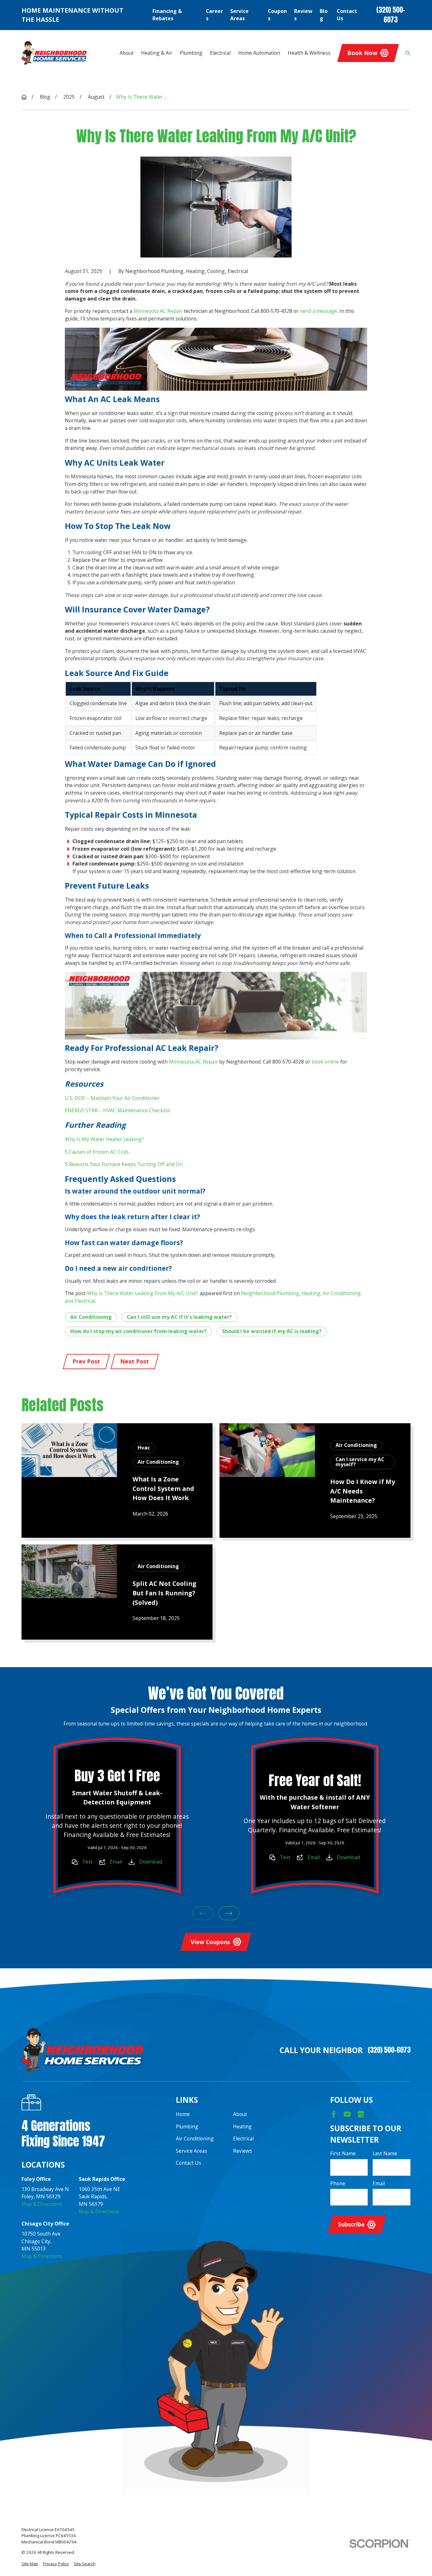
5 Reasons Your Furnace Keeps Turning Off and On (124, 1164)
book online (325, 1062)
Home (183, 2114)
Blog (324, 15)
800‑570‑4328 (276, 311)
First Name (343, 2154)
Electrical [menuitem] (220, 53)
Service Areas (239, 15)
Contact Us (347, 15)
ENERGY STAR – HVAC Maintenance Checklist (117, 1110)
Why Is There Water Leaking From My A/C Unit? (143, 1293)
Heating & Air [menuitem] (157, 53)
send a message (318, 311)
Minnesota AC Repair (158, 311)
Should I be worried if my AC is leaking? (272, 1331)
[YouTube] (347, 2114)
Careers (214, 15)
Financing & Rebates (167, 15)
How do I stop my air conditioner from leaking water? (139, 1331)
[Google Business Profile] (361, 2114)
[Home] (54, 53)
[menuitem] (30, 2564)
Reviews (303, 15)
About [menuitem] (127, 53)
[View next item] (229, 1913)
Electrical (243, 2138)
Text (87, 1862)
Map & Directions (42, 2204)
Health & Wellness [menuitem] (309, 53)
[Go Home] (24, 97)
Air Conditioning (91, 1317)
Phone (338, 2184)
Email (116, 1862)
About (240, 2114)
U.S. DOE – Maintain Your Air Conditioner (112, 1098)
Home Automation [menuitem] (259, 53)
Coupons (277, 15)
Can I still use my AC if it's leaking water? (179, 1317)
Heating (242, 2126)
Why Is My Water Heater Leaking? (104, 1139)
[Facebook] (334, 2114)
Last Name (385, 2154)
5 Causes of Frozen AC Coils (97, 1152)
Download (151, 1862)
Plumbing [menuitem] (191, 53)
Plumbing (187, 2126)
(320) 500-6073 (391, 15)
